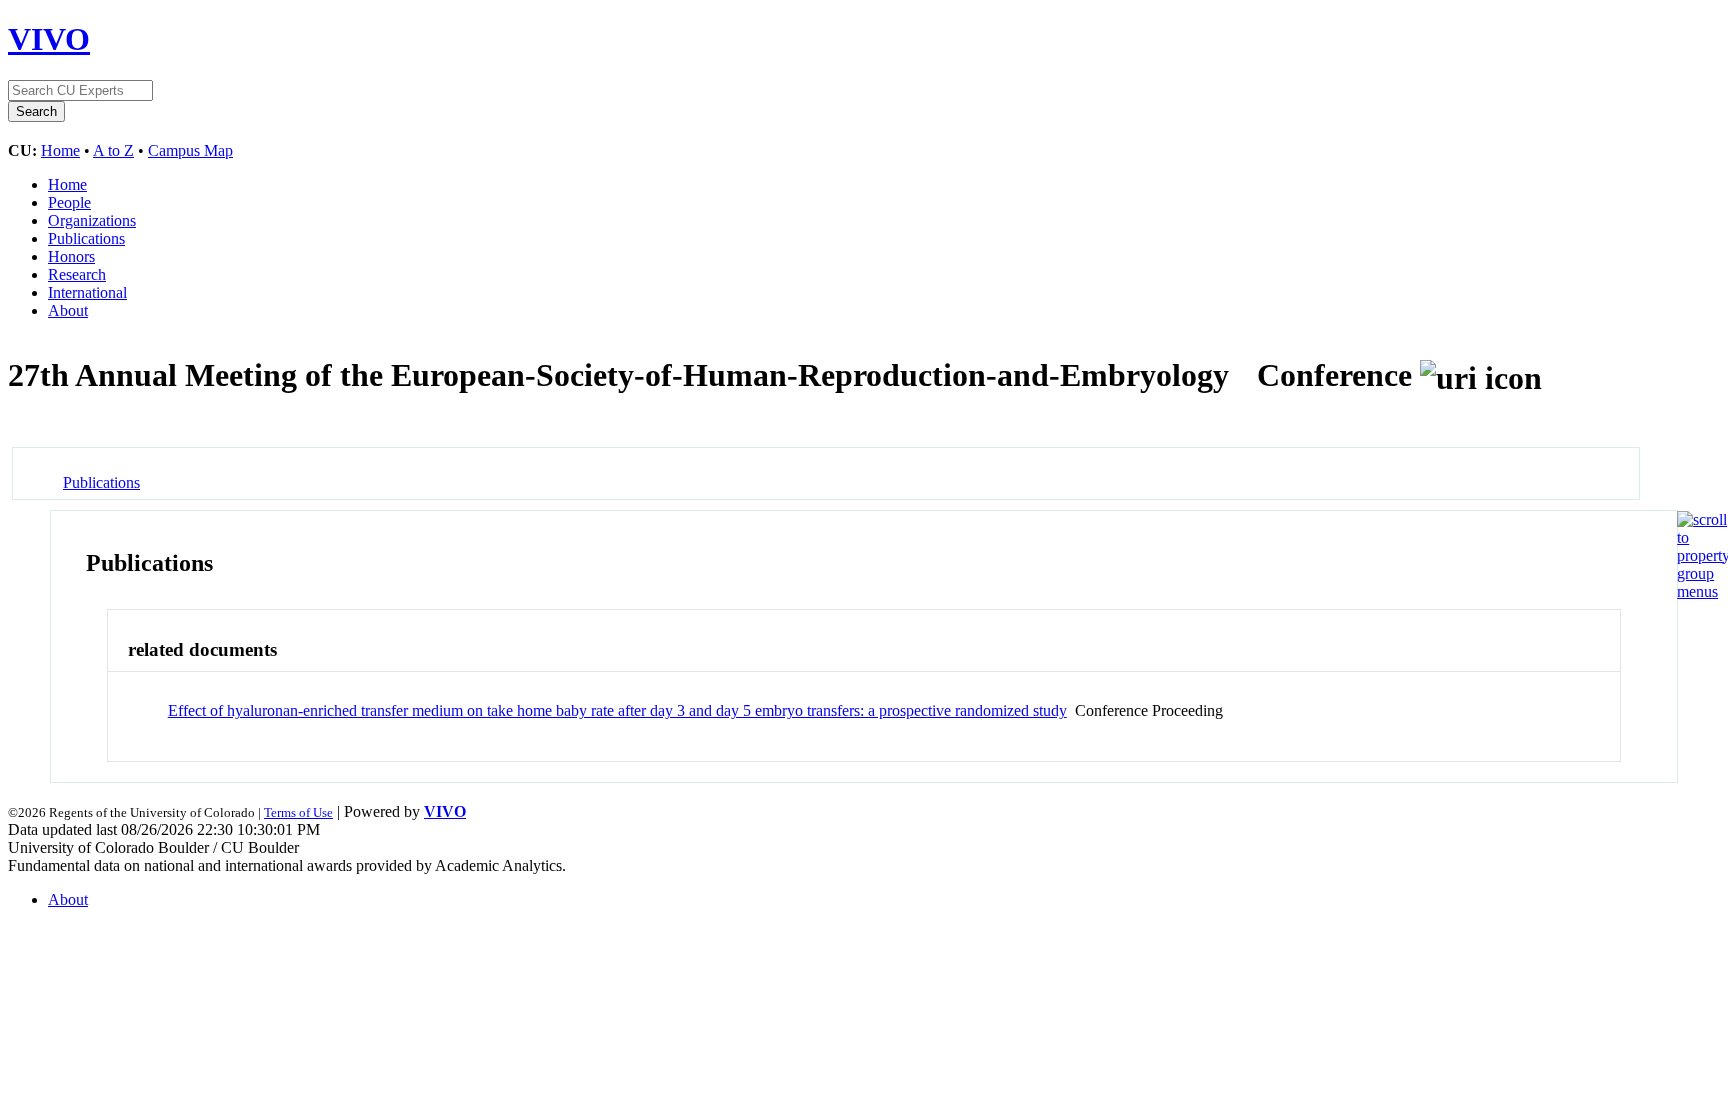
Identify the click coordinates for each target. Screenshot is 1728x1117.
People (69, 202)
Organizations (92, 220)
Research (77, 274)
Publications (86, 238)
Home (60, 150)
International (87, 292)
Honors (71, 256)
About (68, 310)
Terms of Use (298, 812)
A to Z (113, 150)
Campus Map (190, 150)
